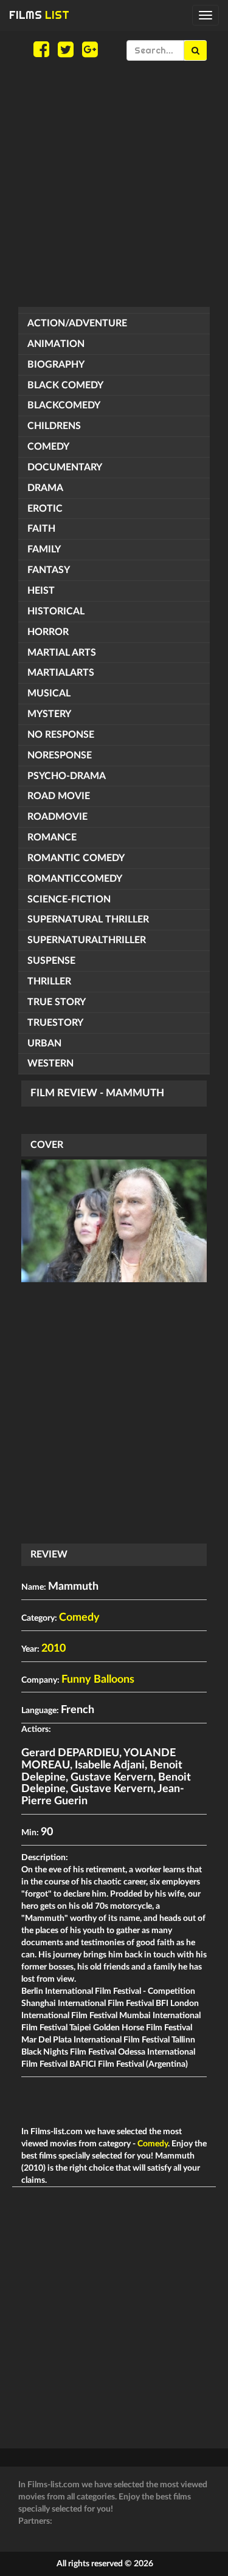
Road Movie (59, 796)
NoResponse (60, 755)
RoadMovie (57, 817)
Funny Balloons (98, 1680)
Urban (44, 1043)
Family (44, 549)
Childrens (54, 426)
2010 (54, 1649)
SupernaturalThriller (87, 940)
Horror (48, 632)
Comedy (48, 447)
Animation (56, 344)
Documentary (65, 467)
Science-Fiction (69, 899)
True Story (57, 1002)
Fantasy (49, 570)
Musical (49, 693)
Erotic (45, 509)
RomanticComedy (75, 879)
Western (50, 1063)
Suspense (51, 961)
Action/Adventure (77, 323)
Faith (41, 529)
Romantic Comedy (76, 858)
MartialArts (61, 673)
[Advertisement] (114, 184)
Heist (41, 591)
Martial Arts (62, 653)
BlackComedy (64, 405)
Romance (52, 837)
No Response (61, 735)
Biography (56, 365)
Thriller (49, 981)
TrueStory (55, 1023)
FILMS (39, 15)
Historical (56, 611)
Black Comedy (65, 385)
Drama (45, 488)
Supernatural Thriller (88, 919)
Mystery (49, 714)
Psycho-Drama (67, 776)
